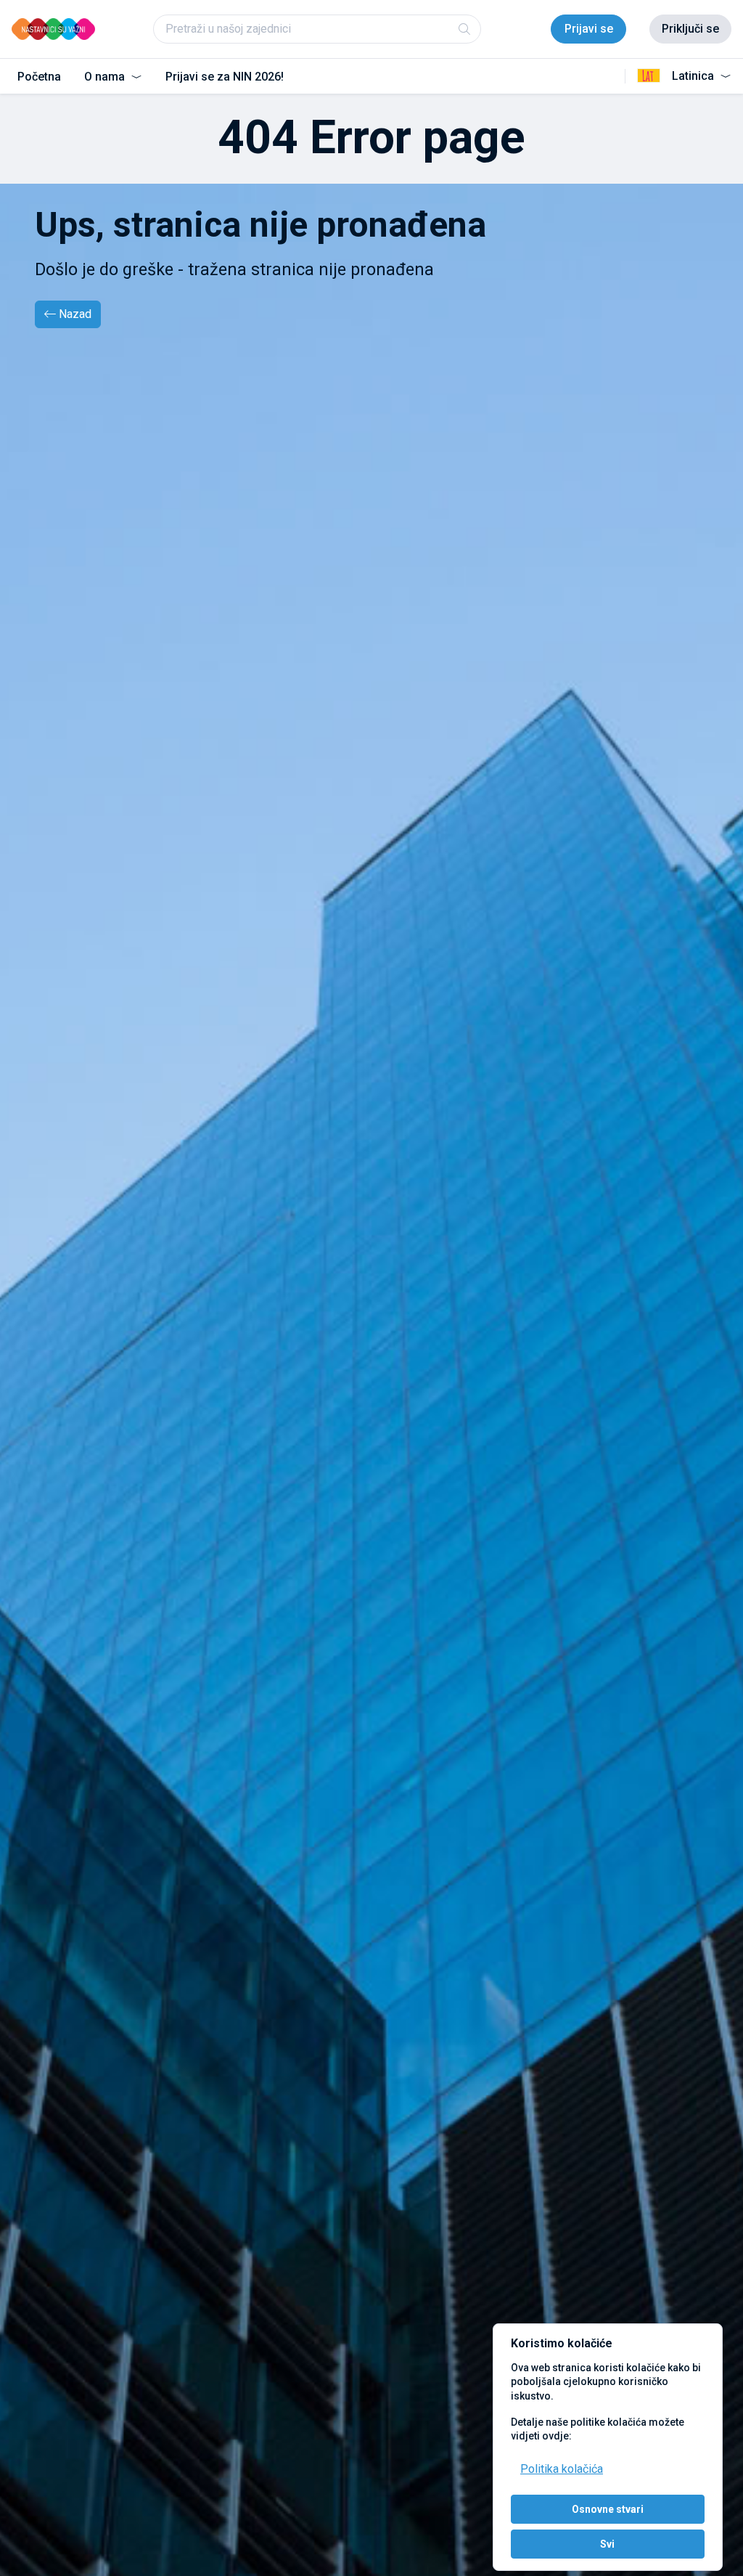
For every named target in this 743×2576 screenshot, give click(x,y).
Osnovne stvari (608, 2509)
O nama (106, 77)
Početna (39, 77)
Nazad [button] (75, 314)
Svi (607, 2544)
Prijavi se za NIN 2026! (225, 77)
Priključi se (690, 29)
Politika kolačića (562, 2469)
